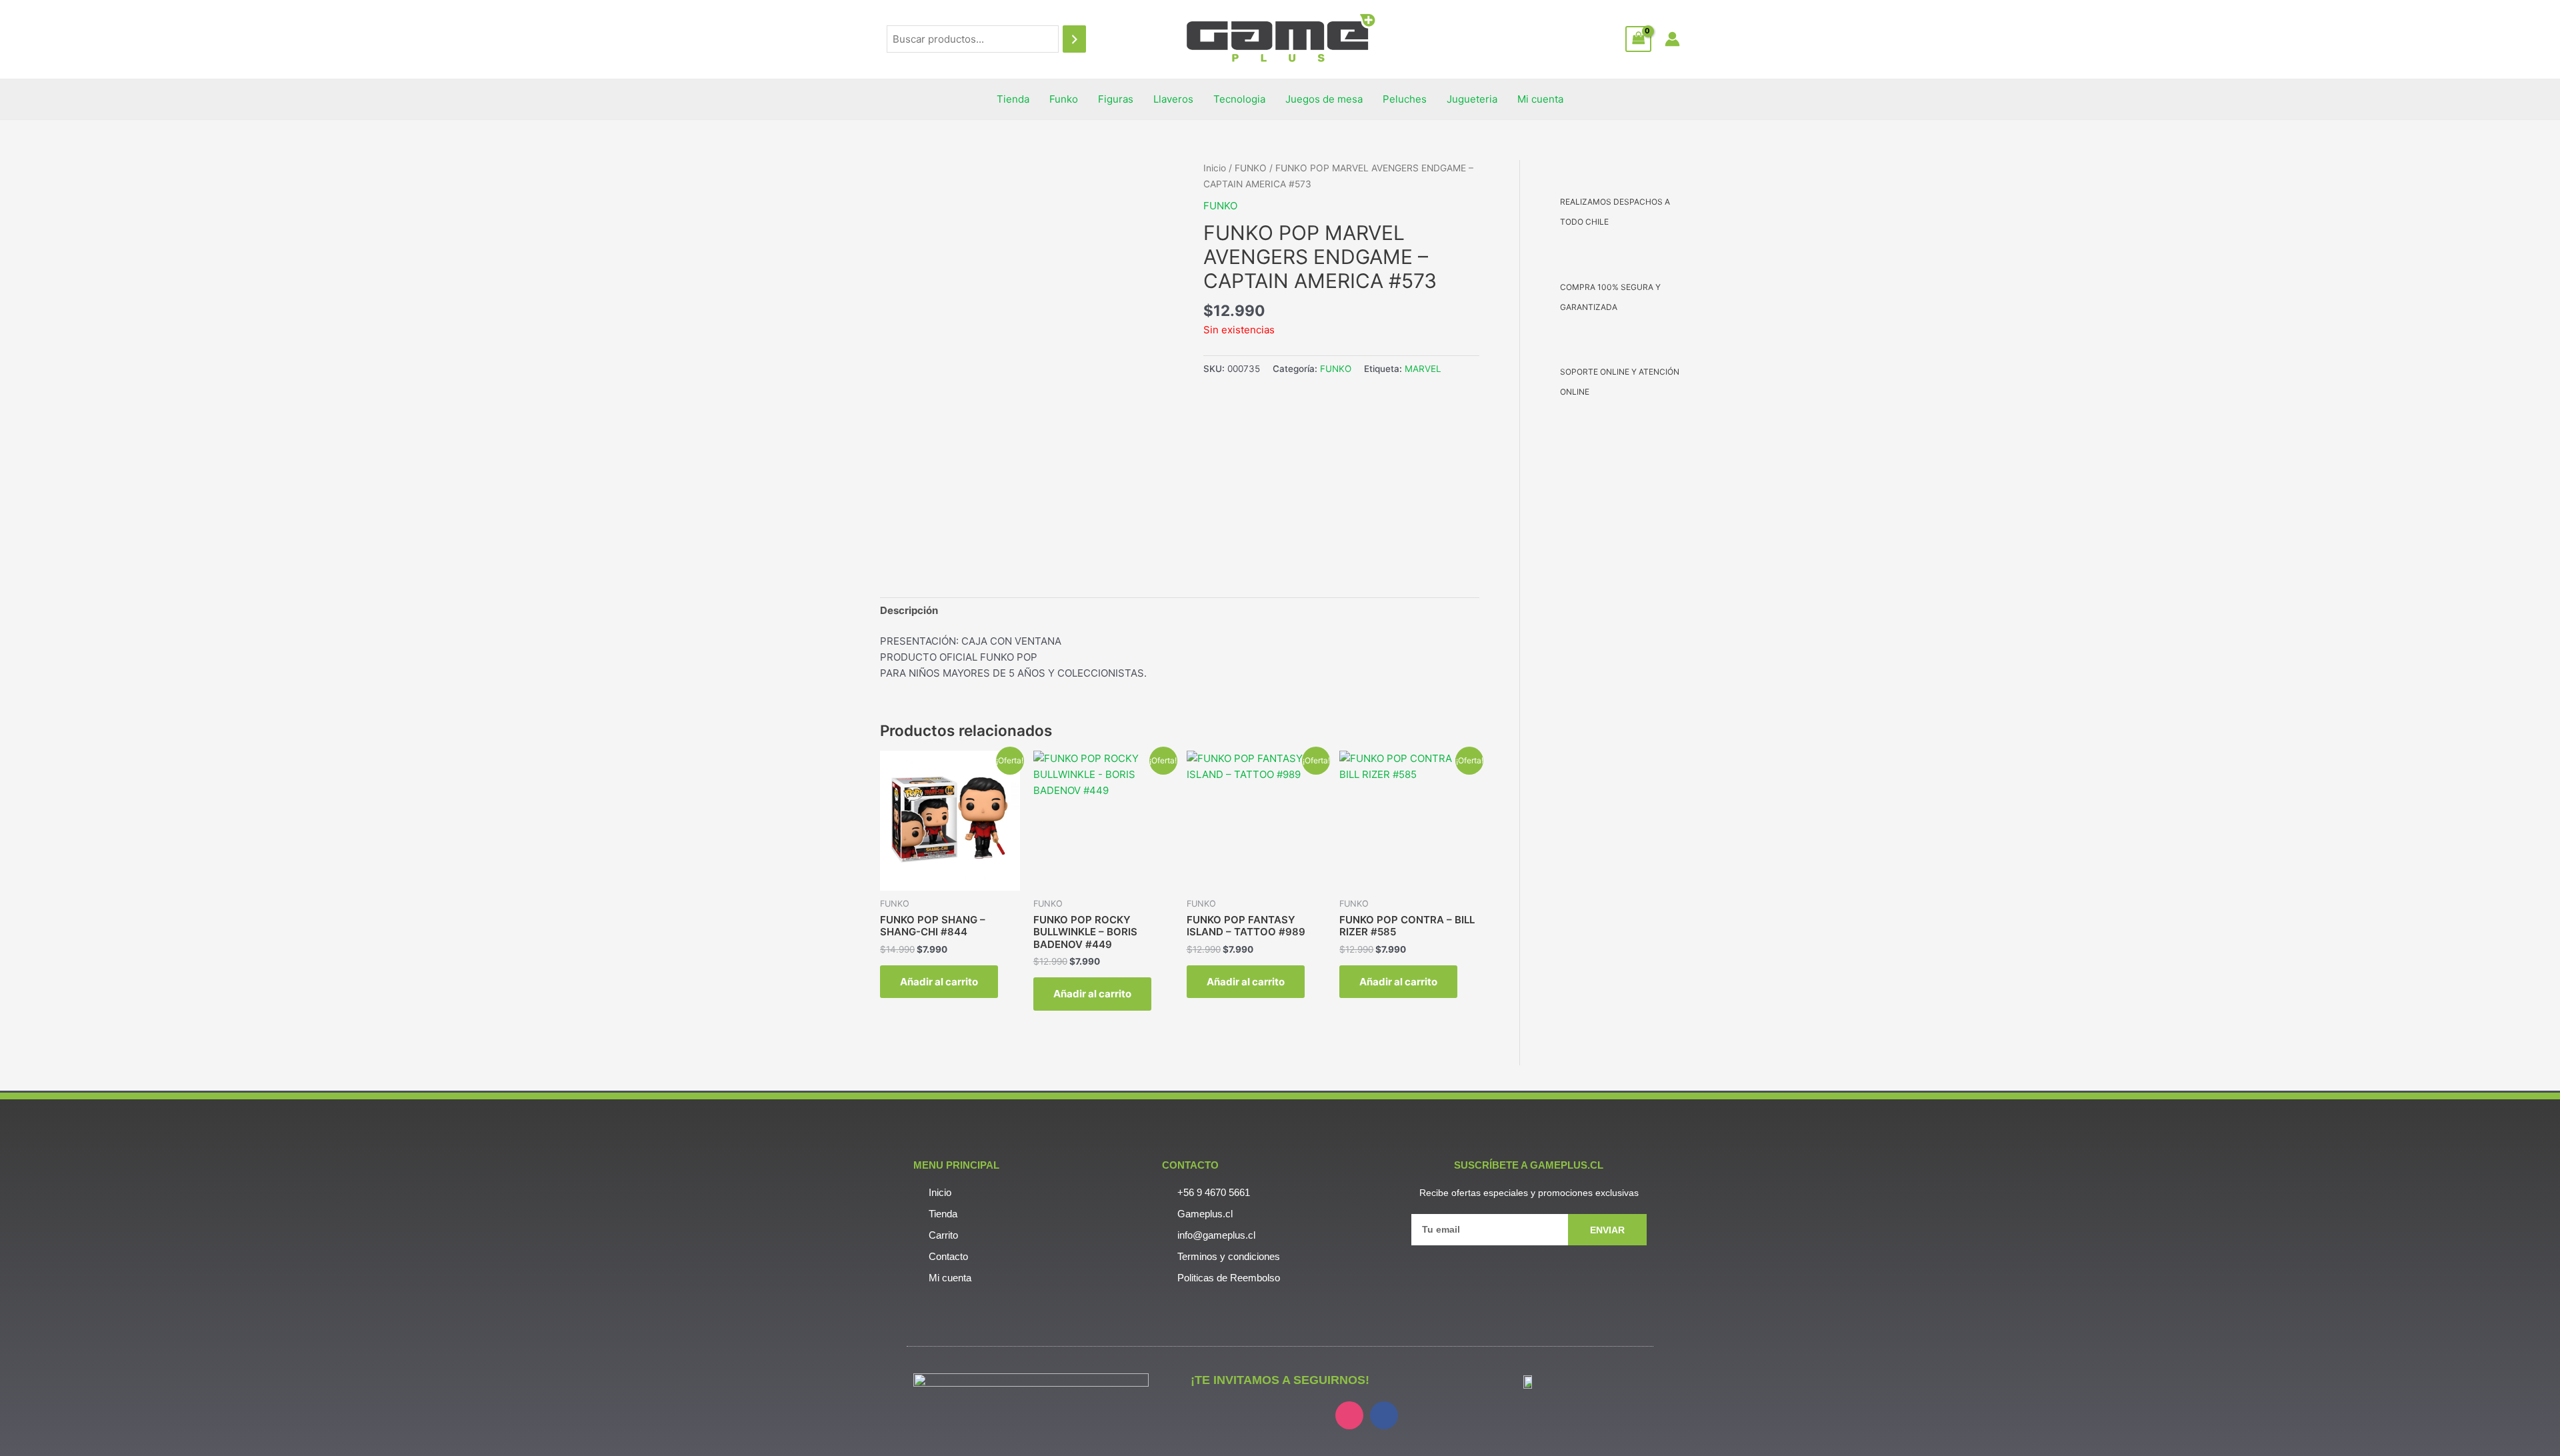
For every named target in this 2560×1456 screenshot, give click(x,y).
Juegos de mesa (1324, 99)
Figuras (1116, 99)
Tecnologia (1239, 99)
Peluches (1405, 99)
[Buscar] (1074, 39)
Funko (1064, 99)
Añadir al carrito (939, 982)
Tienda (1013, 99)
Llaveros (1173, 99)
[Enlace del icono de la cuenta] (1672, 39)
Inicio (1215, 168)
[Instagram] (1349, 1415)
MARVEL (1423, 369)
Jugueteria (1472, 99)
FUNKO (1251, 168)
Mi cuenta (1540, 99)
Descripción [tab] (909, 610)
